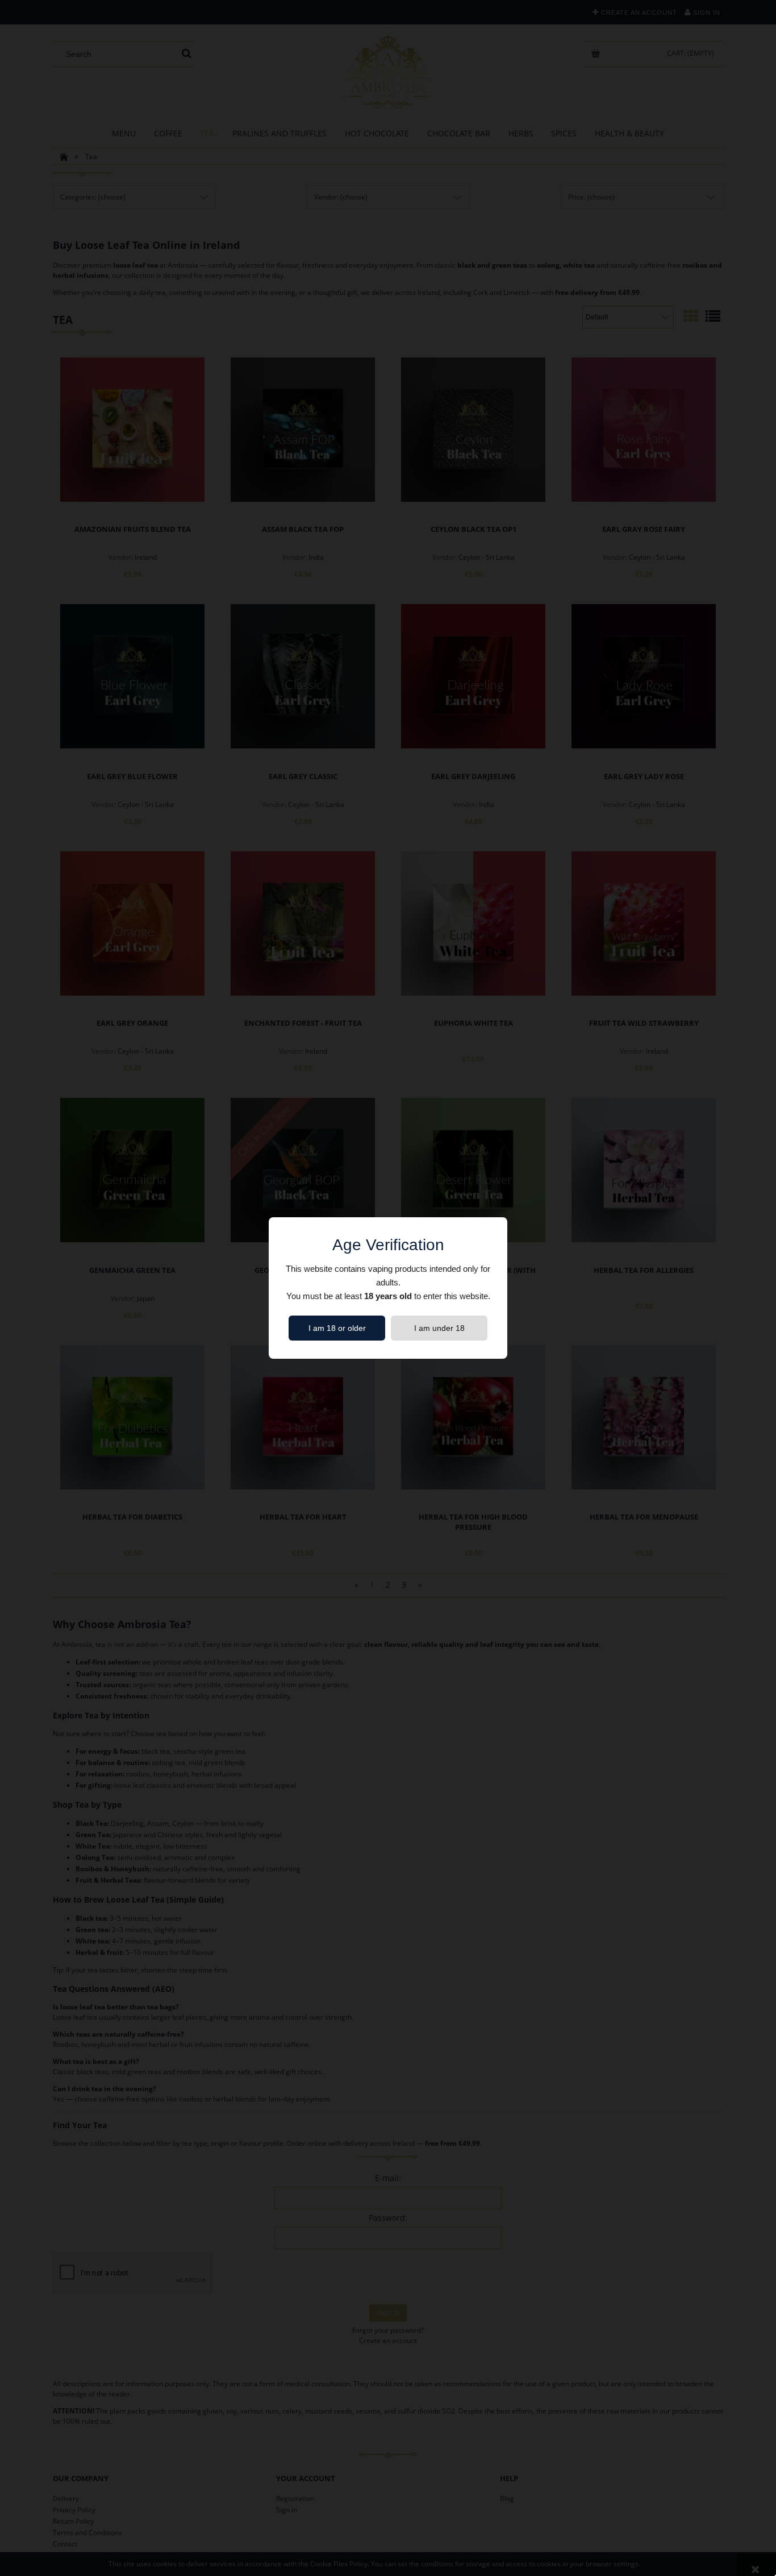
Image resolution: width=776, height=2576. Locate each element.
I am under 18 (439, 1328)
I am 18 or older (337, 1328)
